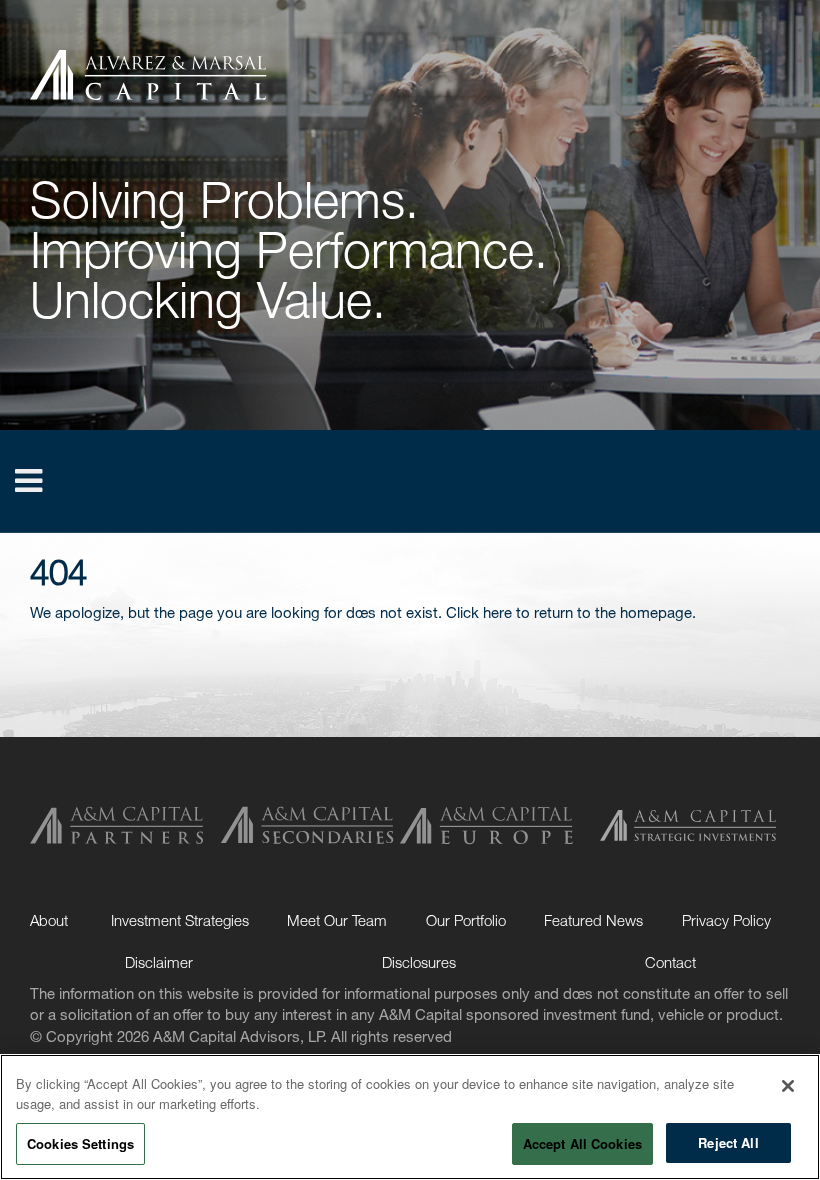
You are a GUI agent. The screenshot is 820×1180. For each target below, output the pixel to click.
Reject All (728, 1142)
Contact (670, 962)
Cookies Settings (80, 1143)
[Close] (788, 1086)
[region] (410, 1117)
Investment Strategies (180, 920)
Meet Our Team (337, 920)
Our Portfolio (466, 920)
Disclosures (419, 962)
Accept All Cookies (582, 1143)
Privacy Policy (726, 920)
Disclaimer (159, 962)
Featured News (593, 920)
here (497, 612)
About (49, 920)
